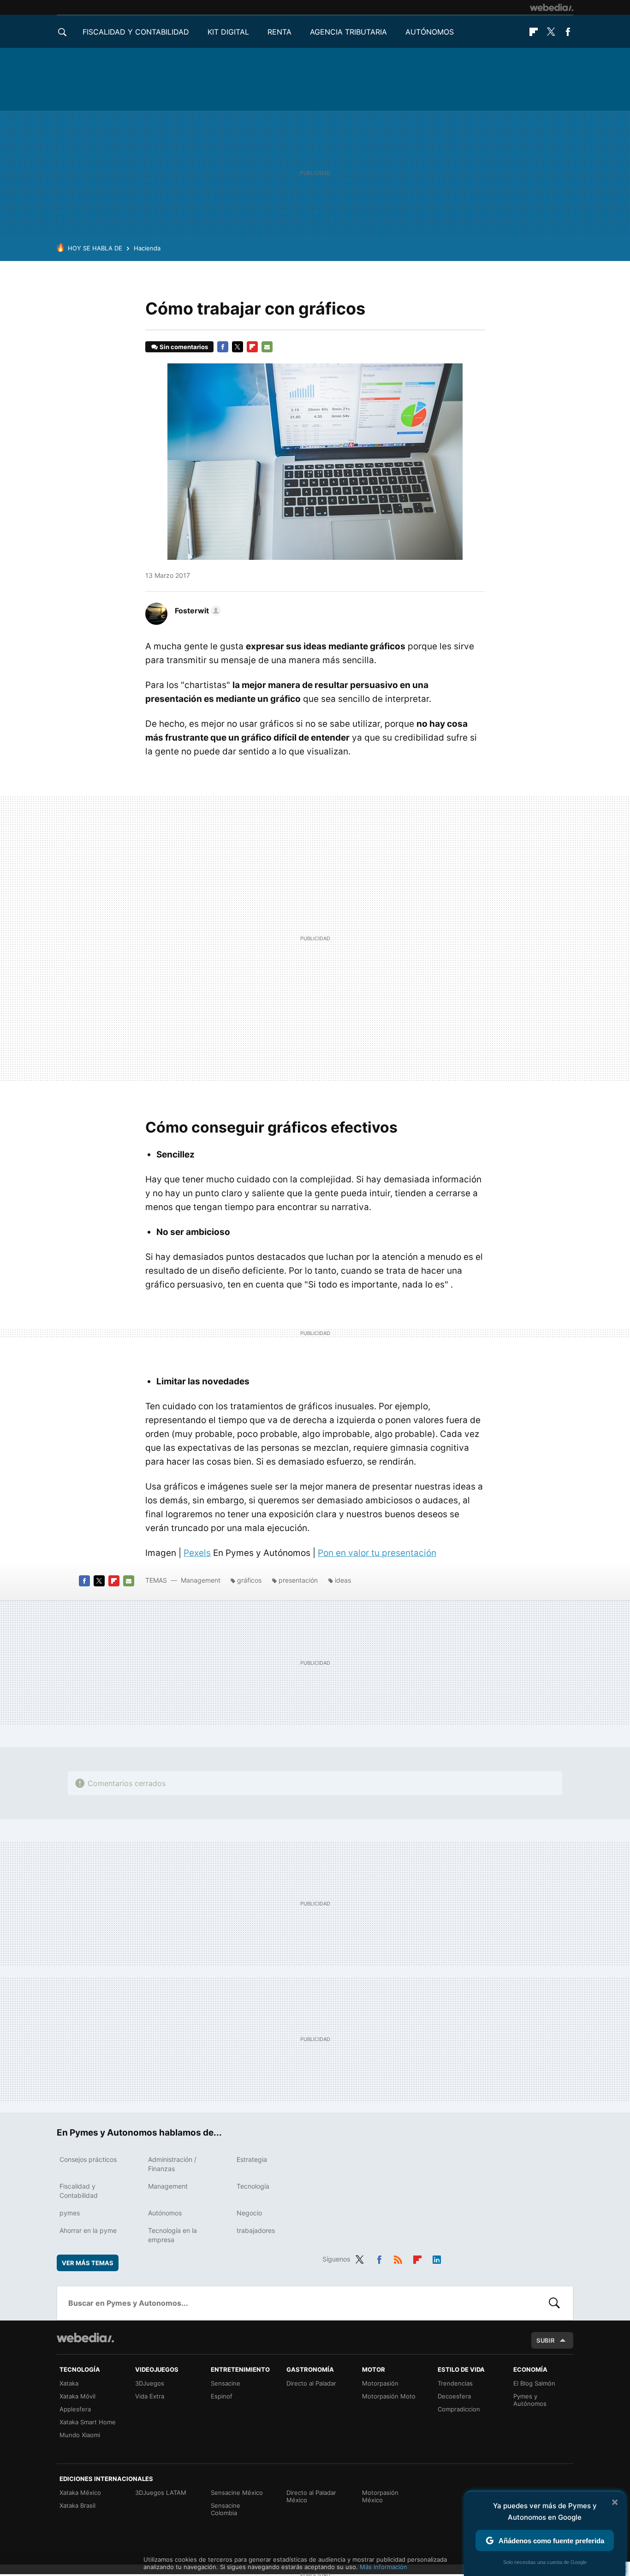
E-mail (267, 347)
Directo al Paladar (311, 2383)
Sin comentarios (184, 347)
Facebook (568, 32)
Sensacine (226, 2383)
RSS (398, 2258)
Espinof (222, 2396)
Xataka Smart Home (88, 2422)
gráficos (249, 1580)
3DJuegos (150, 2383)
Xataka (69, 2383)
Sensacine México (237, 2493)
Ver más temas (88, 2263)
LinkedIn (437, 2258)
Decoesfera (454, 2396)
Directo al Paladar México (311, 2496)
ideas (343, 1580)
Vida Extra (150, 2396)
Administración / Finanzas (172, 2164)
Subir (546, 2340)
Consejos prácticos (88, 2159)
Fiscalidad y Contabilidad (136, 32)
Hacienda (147, 248)
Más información (383, 2567)
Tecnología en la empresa (172, 2235)
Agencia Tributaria (348, 32)
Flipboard (534, 32)
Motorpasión (380, 2383)
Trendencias (455, 2383)
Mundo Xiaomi (80, 2435)
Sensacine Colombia (226, 2509)
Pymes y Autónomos (530, 2400)
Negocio (249, 2213)
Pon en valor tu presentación (377, 1553)
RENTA (279, 32)
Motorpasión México (380, 2496)
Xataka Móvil (77, 2396)
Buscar (554, 2303)
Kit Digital (228, 32)
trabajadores (256, 2230)
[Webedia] (552, 7)
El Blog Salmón (534, 2383)
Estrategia (252, 2159)
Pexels (197, 1553)
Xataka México (80, 2493)
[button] (196, 611)
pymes (70, 2213)
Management (201, 1580)
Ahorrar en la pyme (88, 2230)
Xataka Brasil (77, 2505)
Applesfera (75, 2409)
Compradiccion (459, 2409)
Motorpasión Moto (389, 2396)
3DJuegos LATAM (161, 2493)
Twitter (551, 32)
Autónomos (430, 32)
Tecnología (253, 2186)
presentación (298, 1580)
